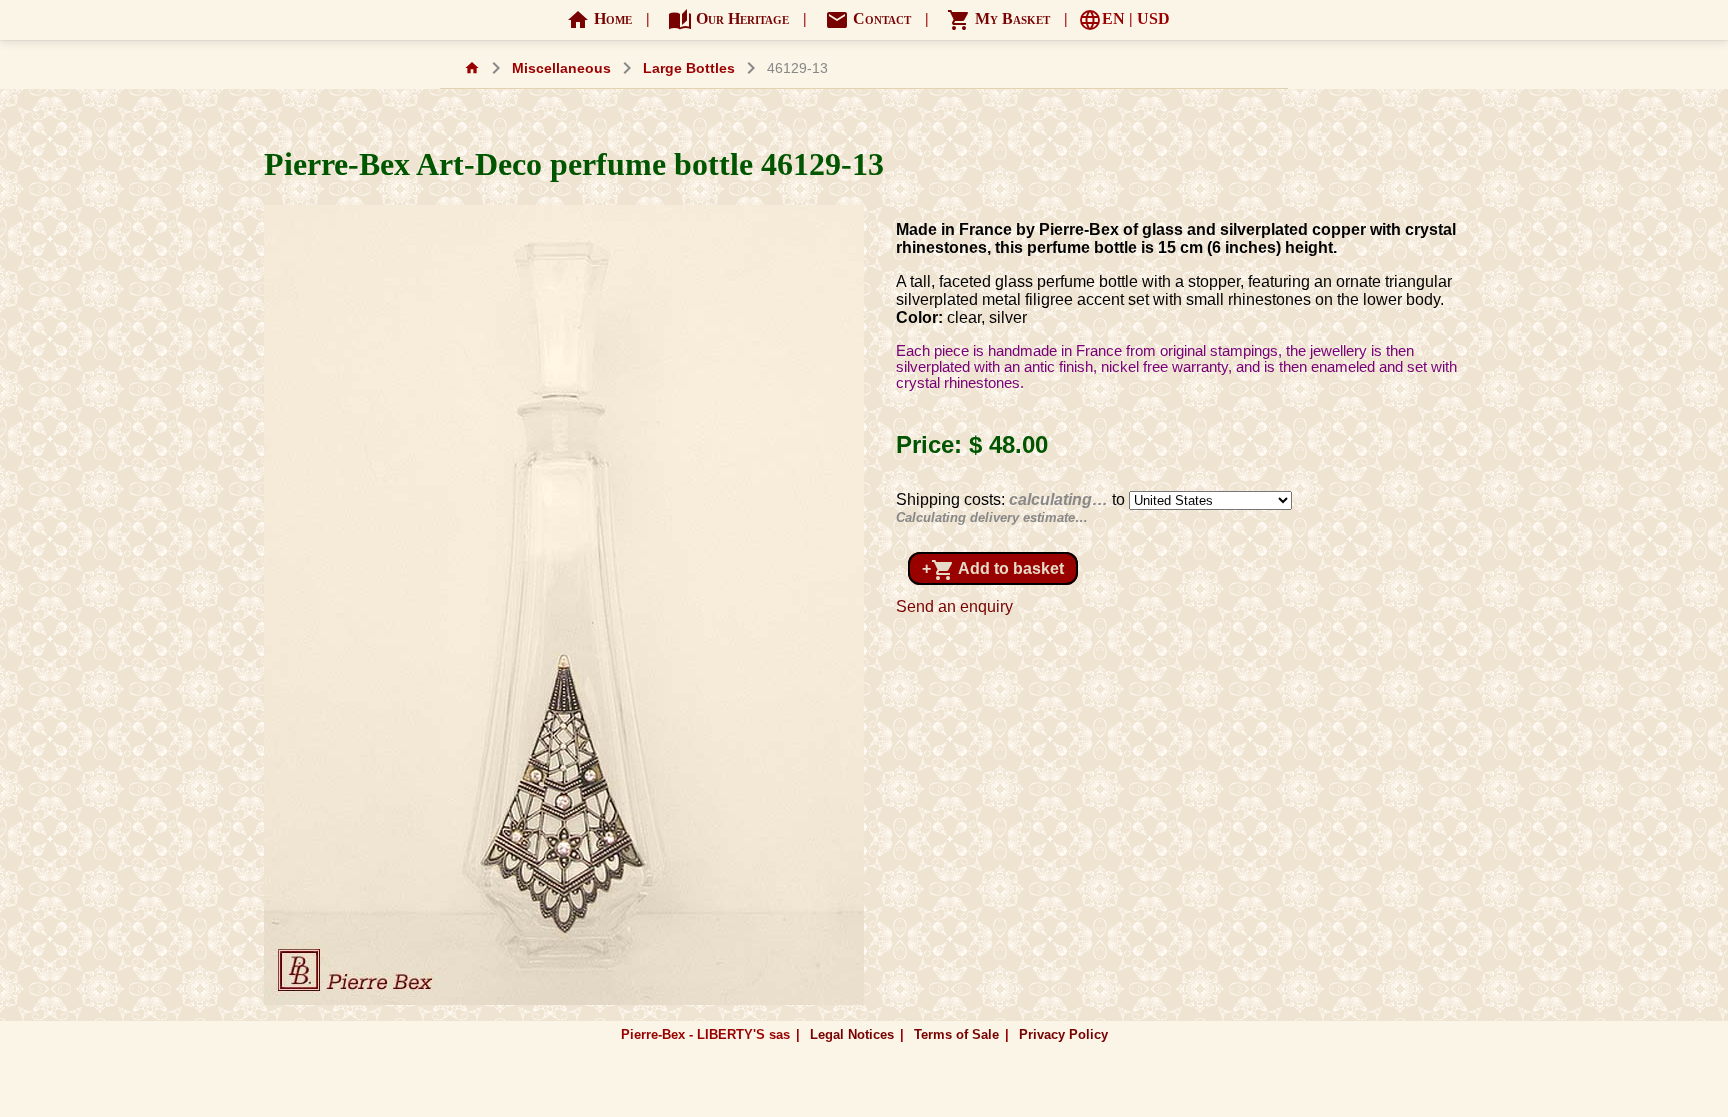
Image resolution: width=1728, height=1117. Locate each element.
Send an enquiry (954, 606)
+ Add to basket (993, 570)
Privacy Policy (1063, 1034)
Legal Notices (852, 1034)
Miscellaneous (561, 68)
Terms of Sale (956, 1034)
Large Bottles (689, 68)
